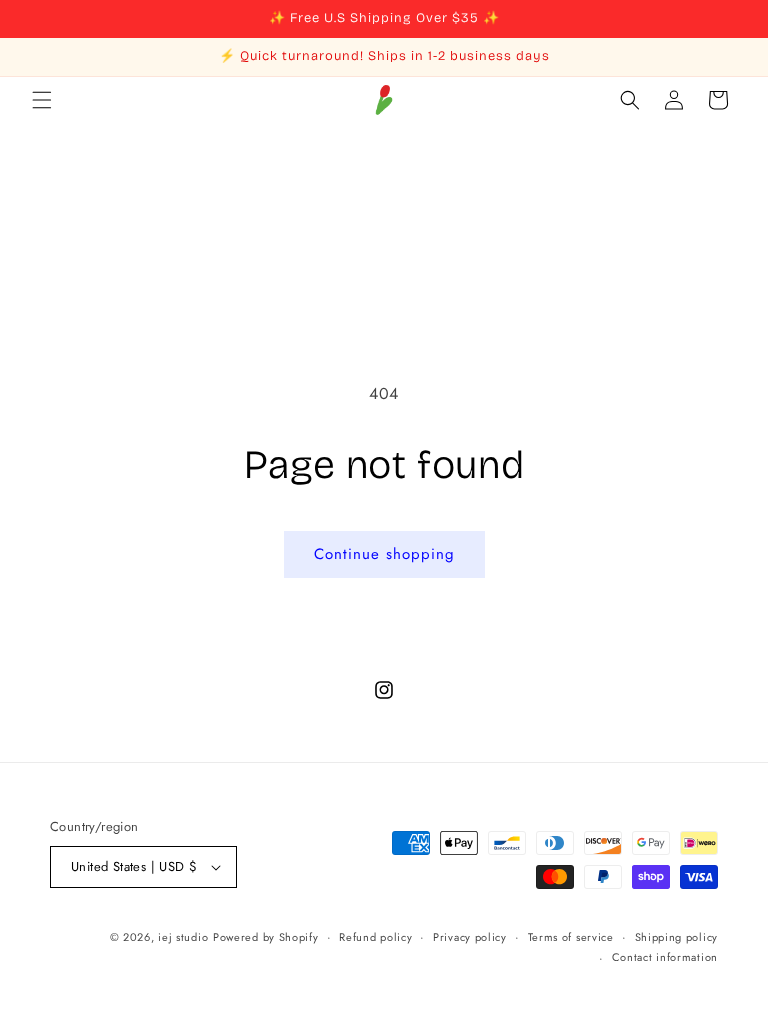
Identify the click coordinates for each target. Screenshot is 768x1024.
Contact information (665, 957)
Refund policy (375, 937)
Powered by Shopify (266, 937)
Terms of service (571, 937)
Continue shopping (384, 554)
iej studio (183, 937)
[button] (42, 100)
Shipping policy (677, 937)
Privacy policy (470, 937)
